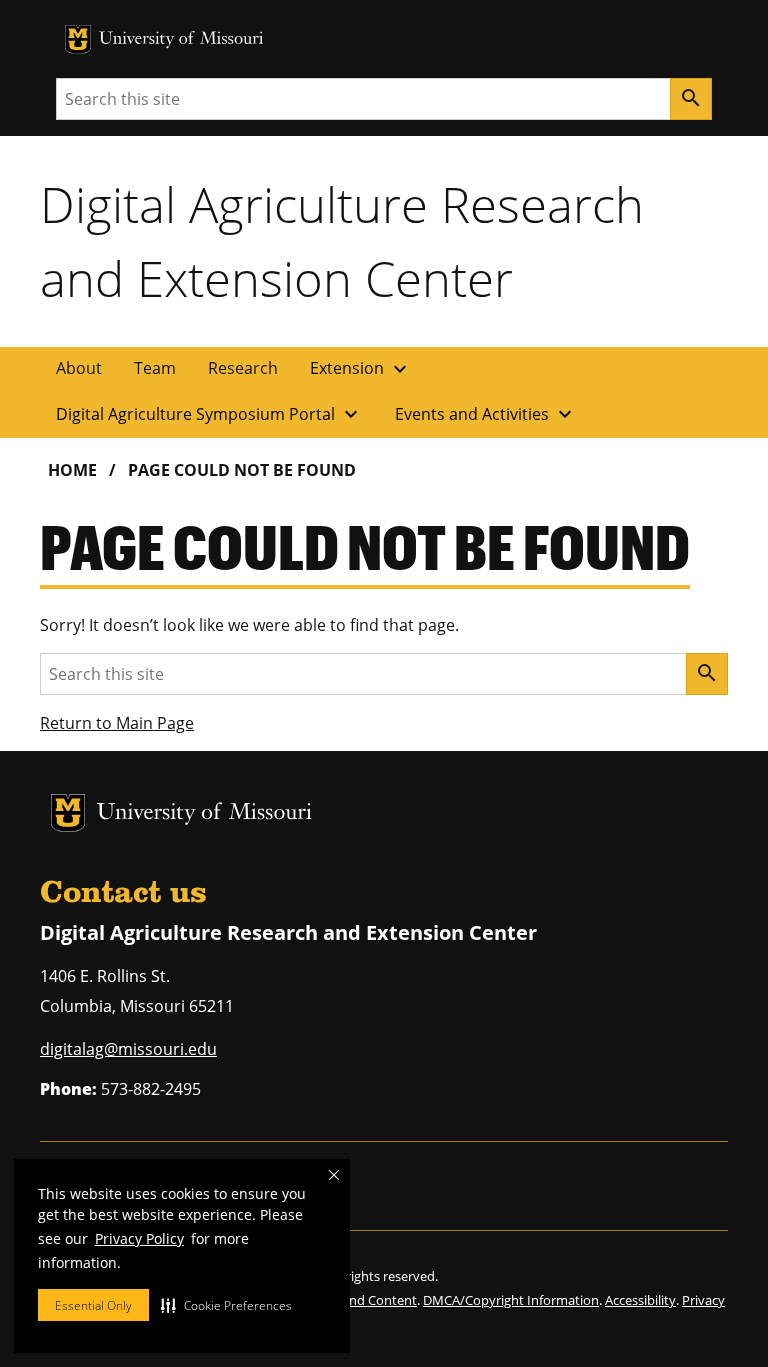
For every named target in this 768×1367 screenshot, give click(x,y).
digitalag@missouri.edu (128, 1049)
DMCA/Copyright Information (511, 1300)
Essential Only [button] (93, 1305)
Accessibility (640, 1300)
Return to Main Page (117, 723)
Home (72, 470)
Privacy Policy (139, 1238)
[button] (226, 1305)
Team (155, 368)
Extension (361, 369)
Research (243, 368)
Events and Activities (486, 414)
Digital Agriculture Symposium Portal (209, 414)
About (79, 368)
